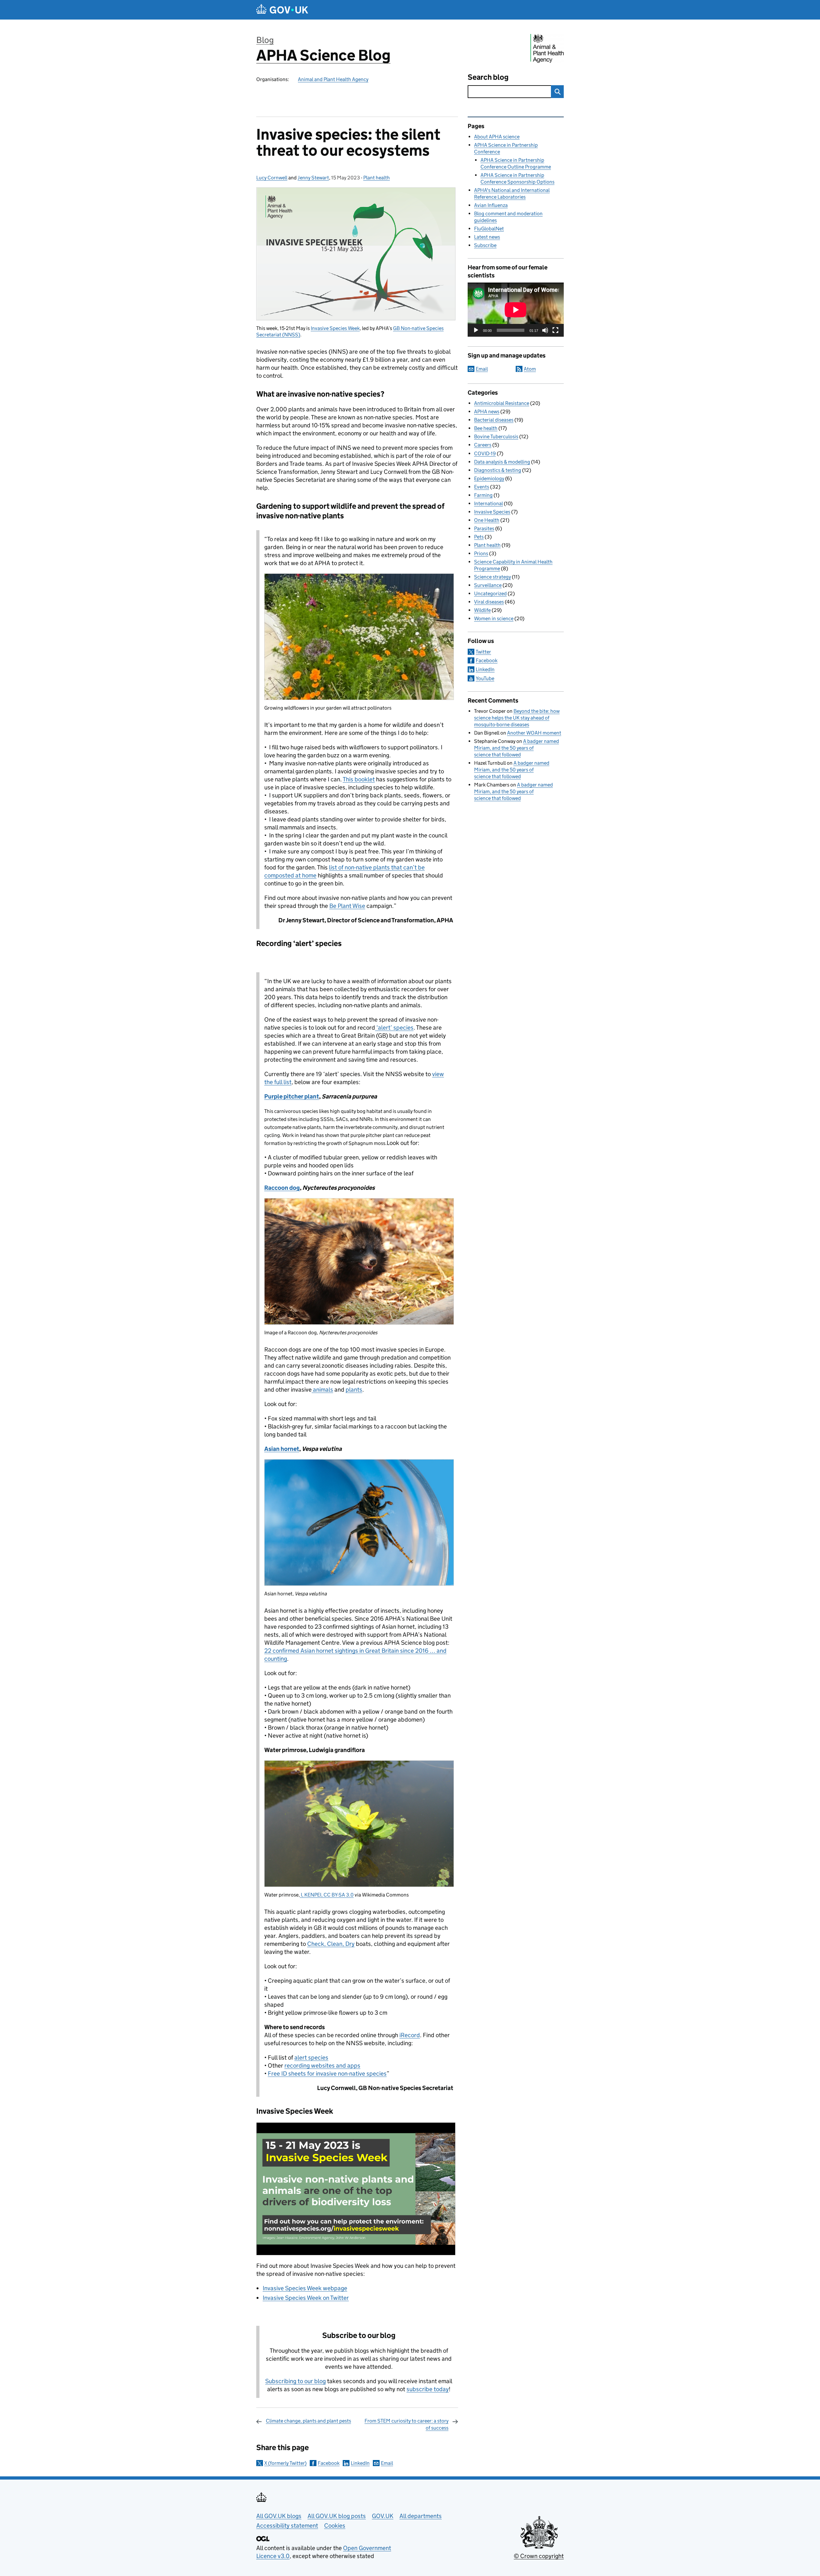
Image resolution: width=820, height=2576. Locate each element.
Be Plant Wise (347, 906)
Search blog (488, 77)
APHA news (487, 412)
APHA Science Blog (323, 55)
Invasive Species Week (335, 328)
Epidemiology (489, 478)
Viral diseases (489, 602)
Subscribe (485, 245)
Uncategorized (490, 593)
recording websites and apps (322, 2066)
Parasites (484, 528)
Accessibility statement (287, 2526)
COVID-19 (485, 453)
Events (482, 487)
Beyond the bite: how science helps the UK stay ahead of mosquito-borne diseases (517, 718)
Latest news (487, 237)
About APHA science (497, 137)
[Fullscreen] (555, 330)
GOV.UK (383, 2516)
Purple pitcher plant (292, 1096)
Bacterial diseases (494, 420)
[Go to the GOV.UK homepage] (282, 10)
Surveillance (488, 585)
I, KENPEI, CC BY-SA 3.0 (327, 1895)
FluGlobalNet (489, 229)
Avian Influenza (491, 205)
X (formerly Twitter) (285, 2463)
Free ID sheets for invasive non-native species (327, 2074)
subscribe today (428, 2389)
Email (387, 2463)
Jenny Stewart (313, 178)
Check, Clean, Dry (331, 1944)
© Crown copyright (539, 2556)
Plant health (377, 178)
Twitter (483, 652)
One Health (487, 520)
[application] (516, 310)
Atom (530, 369)
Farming (483, 495)
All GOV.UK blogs (279, 2516)
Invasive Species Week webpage (305, 2288)
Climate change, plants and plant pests (308, 2421)
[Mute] (545, 330)
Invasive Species (492, 512)
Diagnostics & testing (498, 470)
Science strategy (492, 577)
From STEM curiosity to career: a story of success (406, 2424)
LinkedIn (360, 2463)
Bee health (486, 428)
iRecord (410, 2035)
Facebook (329, 2463)
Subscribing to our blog (295, 2381)
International (488, 503)
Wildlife (482, 610)
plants (354, 1390)
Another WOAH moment (534, 733)
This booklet (359, 779)
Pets (479, 537)
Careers (483, 445)
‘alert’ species (394, 1028)
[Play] (476, 330)
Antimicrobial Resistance (502, 403)
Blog (265, 40)
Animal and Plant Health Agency (333, 79)
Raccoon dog (282, 1188)
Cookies (335, 2526)
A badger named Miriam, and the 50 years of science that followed (517, 748)
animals (322, 1390)
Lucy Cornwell (272, 178)
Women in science (494, 618)
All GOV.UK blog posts (337, 2516)
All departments (421, 2516)
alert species (311, 2058)
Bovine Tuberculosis (496, 436)
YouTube (485, 678)
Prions (481, 553)
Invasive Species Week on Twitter (306, 2298)
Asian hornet (282, 1449)
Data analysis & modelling (502, 462)
